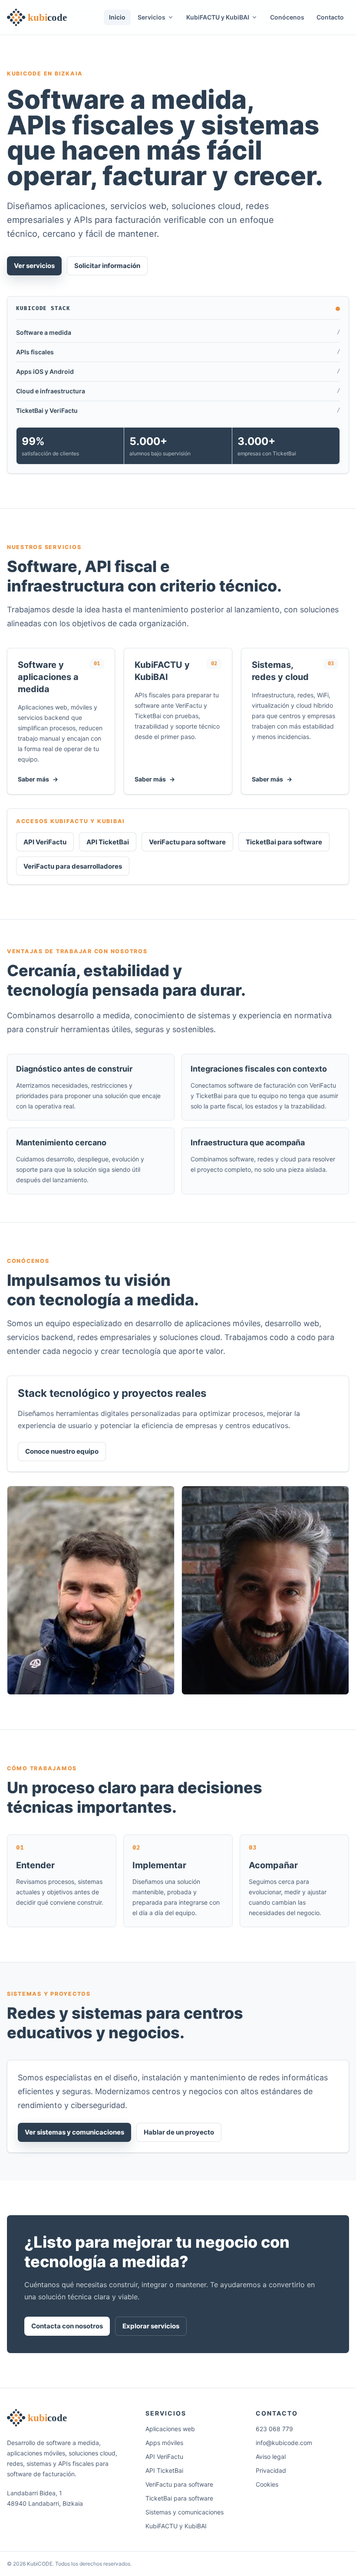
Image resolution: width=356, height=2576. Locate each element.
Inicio (117, 17)
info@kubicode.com (284, 2443)
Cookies (267, 2484)
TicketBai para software (284, 842)
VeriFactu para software (187, 842)
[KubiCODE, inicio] (38, 17)
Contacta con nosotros (67, 2326)
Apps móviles (164, 2443)
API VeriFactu (45, 842)
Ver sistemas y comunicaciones (74, 2132)
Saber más (38, 779)
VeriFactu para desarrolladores (73, 866)
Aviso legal (271, 2457)
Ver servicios (34, 266)
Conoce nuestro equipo (62, 1451)
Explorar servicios (151, 2326)
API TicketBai (108, 842)
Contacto (330, 17)
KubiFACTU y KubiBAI (176, 2526)
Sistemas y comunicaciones (185, 2512)
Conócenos (287, 17)
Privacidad (271, 2470)
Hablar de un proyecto (179, 2132)
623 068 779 (274, 2429)
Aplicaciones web (170, 2429)
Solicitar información (107, 266)
